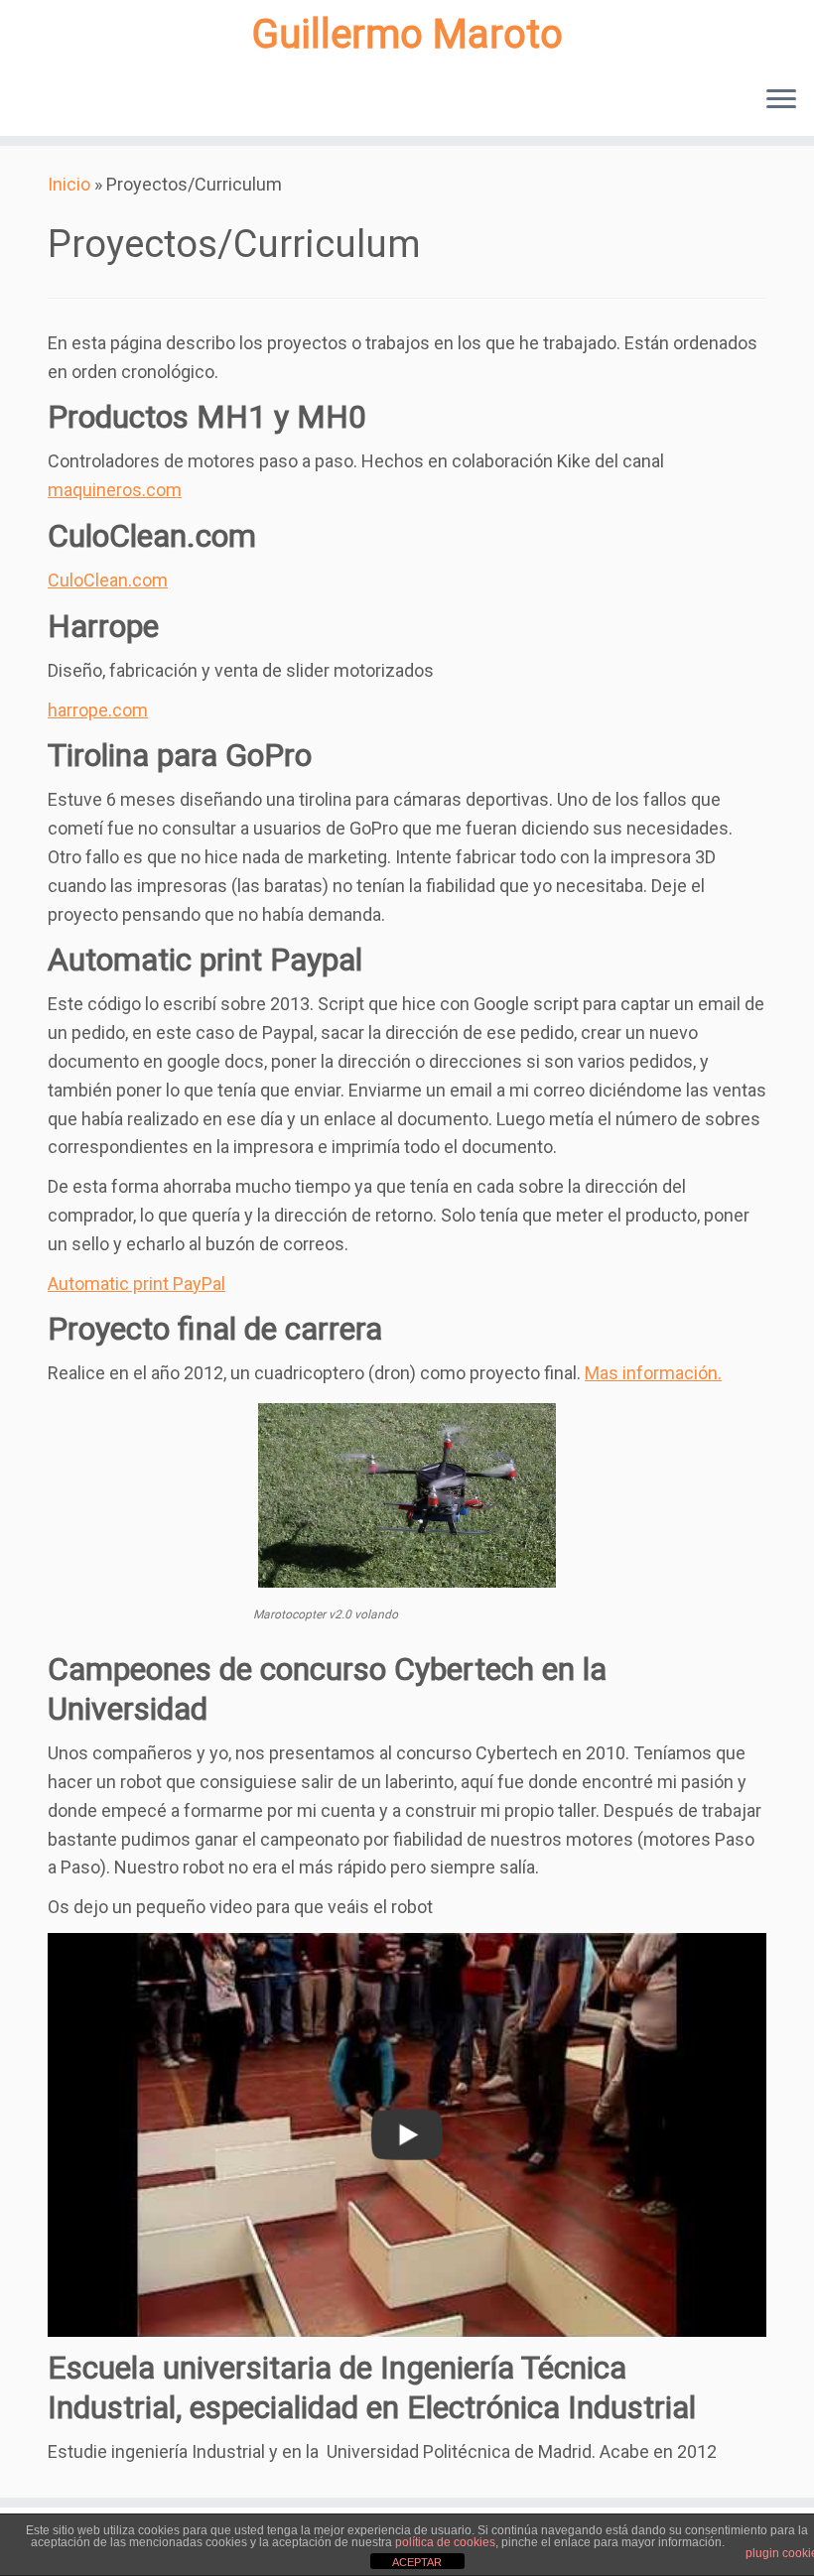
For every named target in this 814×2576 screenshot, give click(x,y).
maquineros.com (115, 490)
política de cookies (445, 2542)
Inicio (69, 184)
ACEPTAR (417, 2562)
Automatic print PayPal (136, 1284)
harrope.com (98, 710)
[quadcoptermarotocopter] (407, 1495)
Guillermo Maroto (407, 34)
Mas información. (653, 1373)
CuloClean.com (108, 580)
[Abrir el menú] (781, 100)
